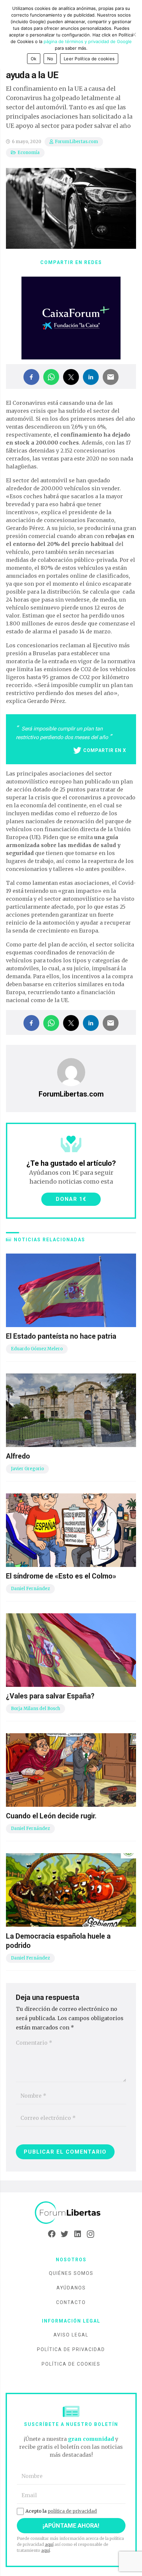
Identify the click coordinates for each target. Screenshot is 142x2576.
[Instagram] (90, 2234)
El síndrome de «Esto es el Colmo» (61, 1576)
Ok (34, 59)
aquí (49, 2544)
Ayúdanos (71, 2288)
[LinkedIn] (77, 2234)
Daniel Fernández (30, 1589)
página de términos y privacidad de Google (88, 41)
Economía (29, 153)
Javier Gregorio (27, 1469)
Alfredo (18, 1456)
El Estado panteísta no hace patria (61, 1336)
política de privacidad (72, 2511)
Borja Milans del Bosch (35, 1709)
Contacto (71, 2302)
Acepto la (61, 2511)
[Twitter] (65, 2234)
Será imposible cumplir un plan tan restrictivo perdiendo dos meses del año (63, 733)
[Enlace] (71, 2213)
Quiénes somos (71, 2273)
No (50, 59)
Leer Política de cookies (89, 59)
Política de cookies (71, 2364)
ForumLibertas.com (76, 142)
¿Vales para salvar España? (50, 1696)
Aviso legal (71, 2335)
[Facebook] (52, 2234)
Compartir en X (105, 750)
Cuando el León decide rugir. (51, 1816)
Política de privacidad (71, 2349)
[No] (134, 34)
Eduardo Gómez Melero (37, 1349)
